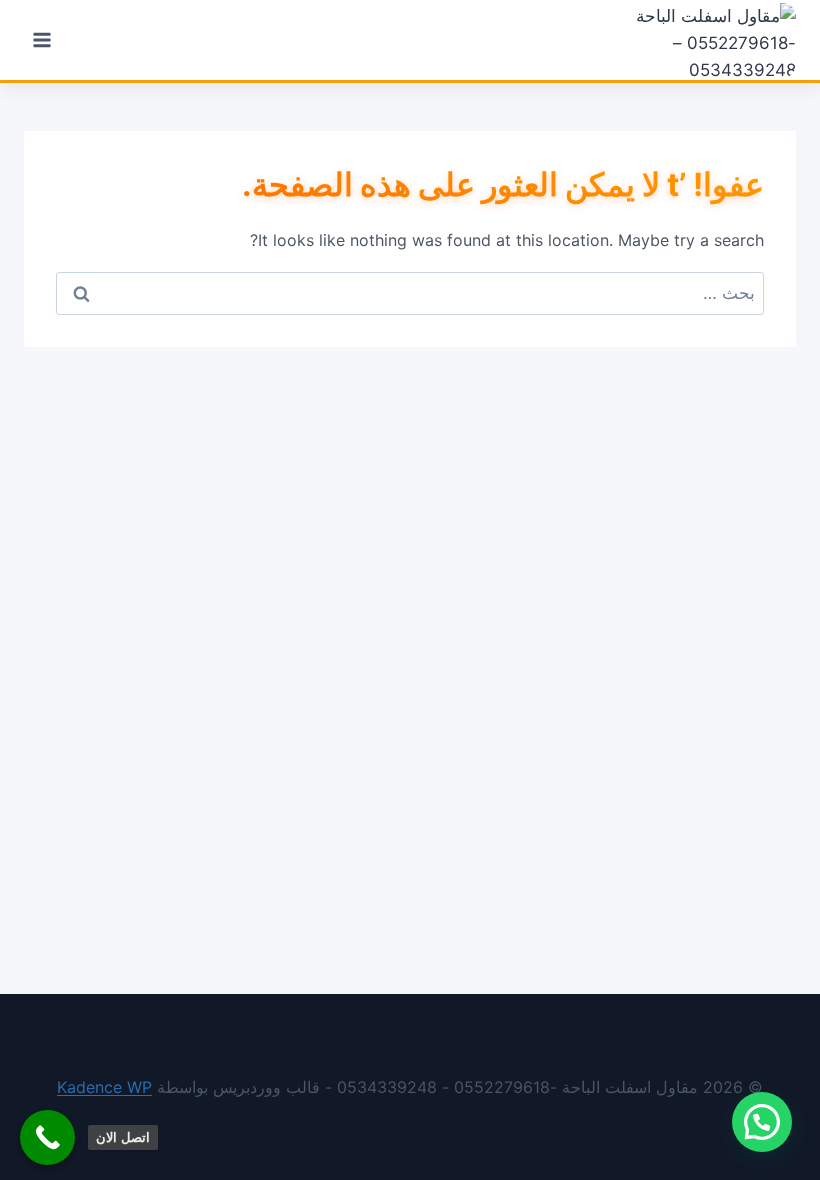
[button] (762, 1122)
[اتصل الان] (47, 1137)
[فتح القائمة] (42, 39)
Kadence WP (104, 1087)
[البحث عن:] (410, 293)
